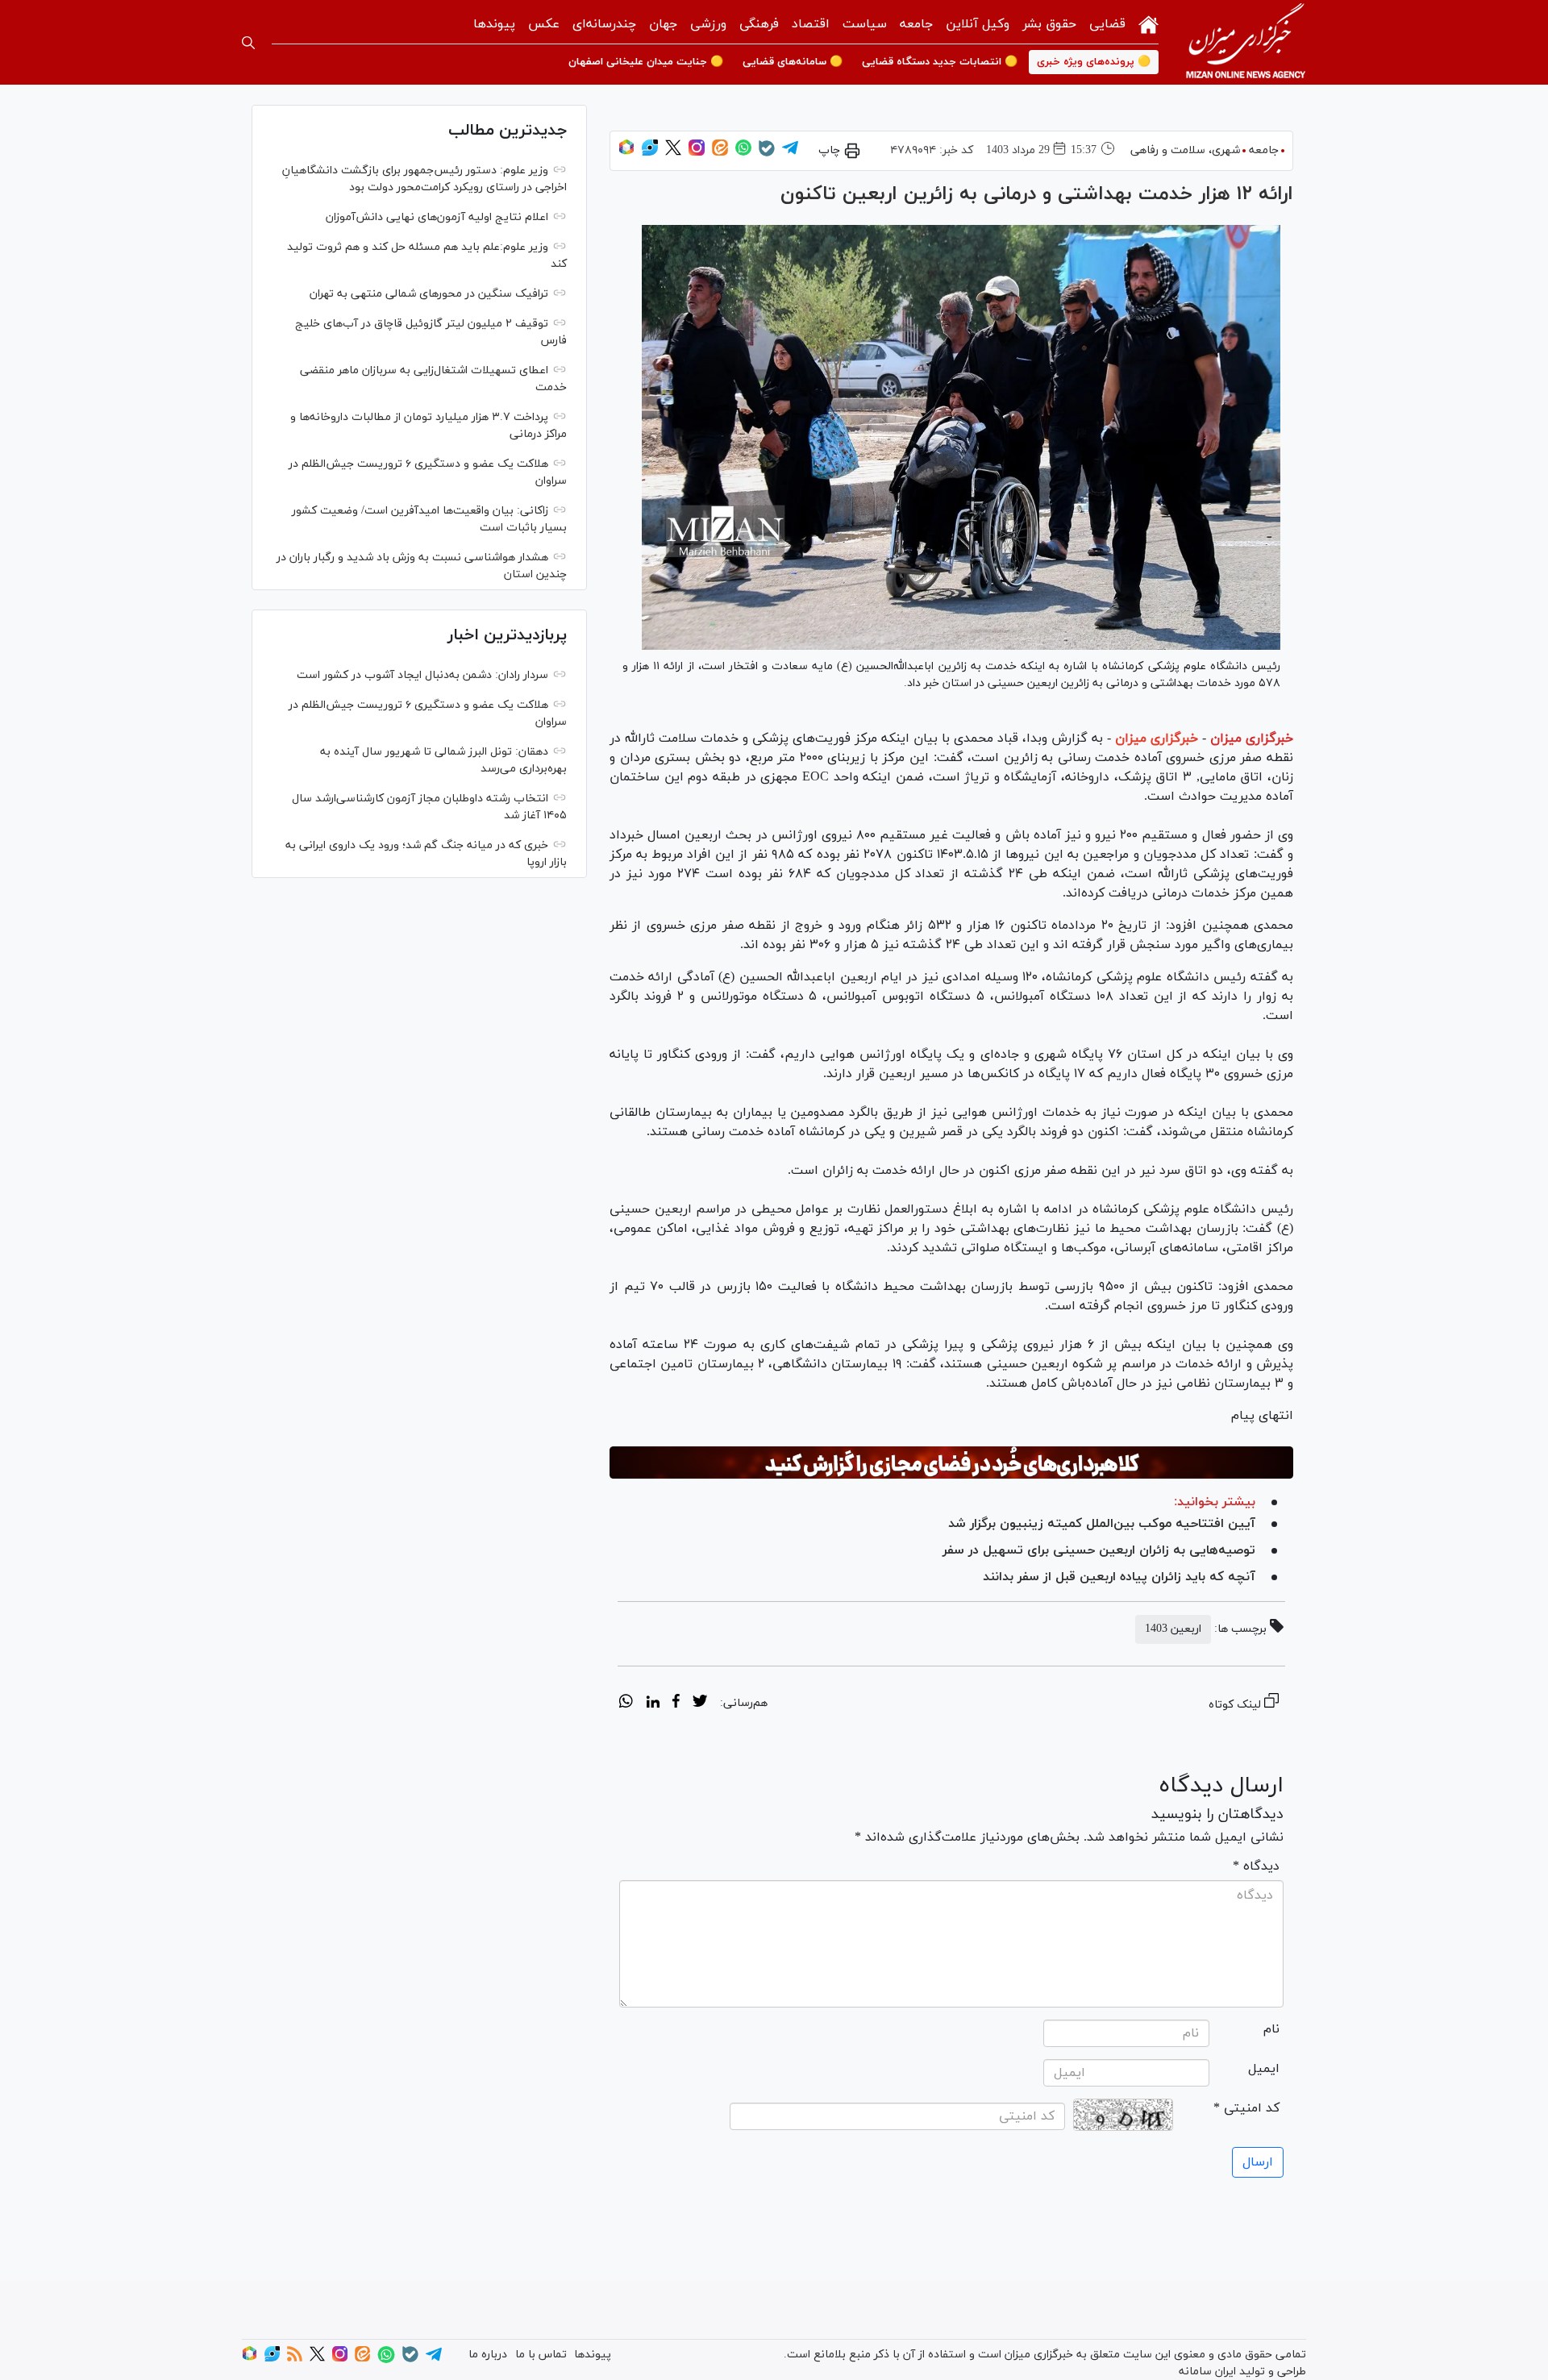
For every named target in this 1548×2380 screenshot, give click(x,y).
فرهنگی (759, 24)
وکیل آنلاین (978, 24)
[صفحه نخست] (1149, 23)
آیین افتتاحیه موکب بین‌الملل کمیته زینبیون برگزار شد (1102, 1524)
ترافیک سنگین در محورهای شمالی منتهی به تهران (429, 294)
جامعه (916, 24)
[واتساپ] (743, 153)
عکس (544, 24)
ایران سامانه (1207, 2372)
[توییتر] (673, 153)
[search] (248, 43)
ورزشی (708, 24)
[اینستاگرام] (697, 153)
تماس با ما (541, 2355)
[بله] (767, 154)
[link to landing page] (1246, 42)
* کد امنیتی (1246, 2108)
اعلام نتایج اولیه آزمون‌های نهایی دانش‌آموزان (437, 217)
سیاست (865, 24)
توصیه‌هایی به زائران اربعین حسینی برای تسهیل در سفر (1099, 1550)
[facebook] (676, 1704)
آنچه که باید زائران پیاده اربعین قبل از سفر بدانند (1119, 1577)
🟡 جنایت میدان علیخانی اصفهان (646, 62)
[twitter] (700, 1704)
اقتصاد (811, 24)
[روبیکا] (626, 153)
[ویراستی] (650, 153)
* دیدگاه (1256, 1866)
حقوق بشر (1049, 24)
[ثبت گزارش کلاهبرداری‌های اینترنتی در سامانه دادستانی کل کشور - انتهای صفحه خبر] (951, 1463)
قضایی (1107, 24)
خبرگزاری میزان (1252, 739)
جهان (663, 24)
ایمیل (1264, 2069)
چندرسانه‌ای (604, 24)
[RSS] (295, 2359)
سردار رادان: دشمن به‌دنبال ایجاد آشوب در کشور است (422, 675)
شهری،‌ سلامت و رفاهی (1185, 150)
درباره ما (488, 2355)
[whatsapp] (626, 1704)
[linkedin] (653, 1704)
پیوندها (494, 24)
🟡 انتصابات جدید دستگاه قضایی (940, 62)
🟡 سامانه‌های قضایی (793, 62)
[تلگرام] (790, 153)
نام (1271, 2029)
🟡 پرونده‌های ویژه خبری (1094, 62)
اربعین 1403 (1173, 1629)
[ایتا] (720, 153)
